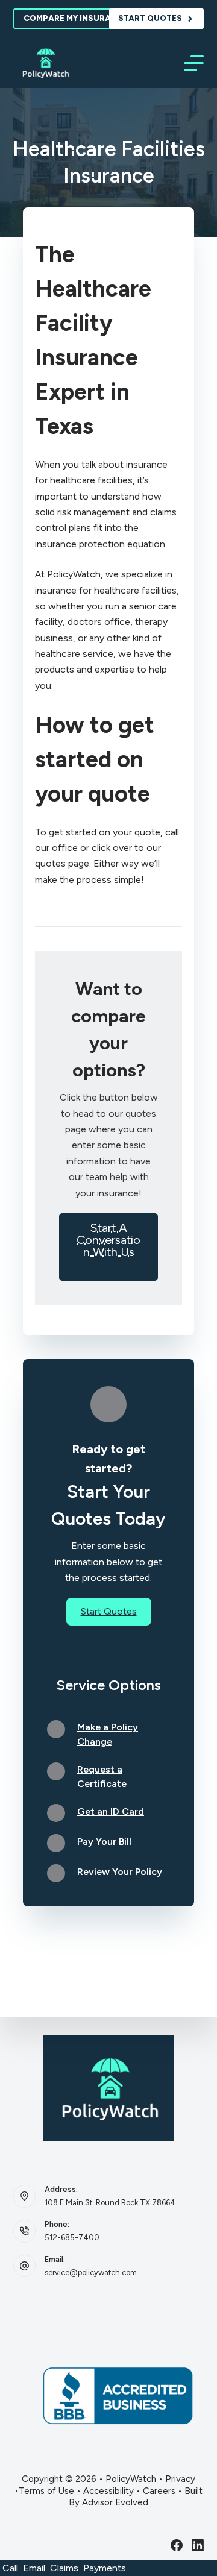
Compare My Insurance (76, 18)
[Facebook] (177, 2545)
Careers (159, 2491)
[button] (108, 1247)
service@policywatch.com (91, 2273)
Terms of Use (46, 2491)
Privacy (180, 2479)
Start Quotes (150, 18)
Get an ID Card (111, 1811)
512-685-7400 (72, 2238)
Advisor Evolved (115, 2502)
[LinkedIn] (198, 2545)
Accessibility (108, 2491)
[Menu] (194, 63)
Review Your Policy (120, 1872)
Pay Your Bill (104, 1842)
